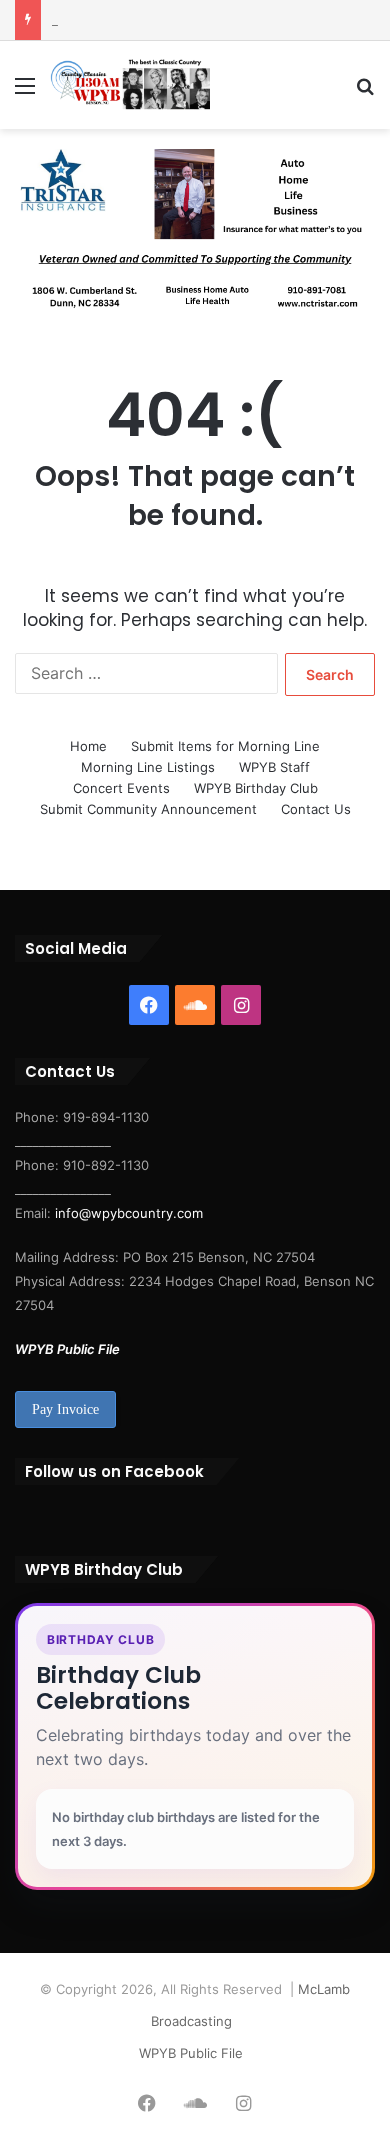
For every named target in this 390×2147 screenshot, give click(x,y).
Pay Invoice (65, 1409)
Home (88, 746)
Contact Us (316, 809)
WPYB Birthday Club (256, 788)
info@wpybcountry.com (127, 1213)
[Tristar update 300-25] (195, 234)
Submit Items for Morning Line (225, 746)
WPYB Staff (274, 767)
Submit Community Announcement (148, 809)
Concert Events (121, 788)
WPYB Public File (67, 1349)
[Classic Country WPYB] (130, 85)
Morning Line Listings (148, 767)
